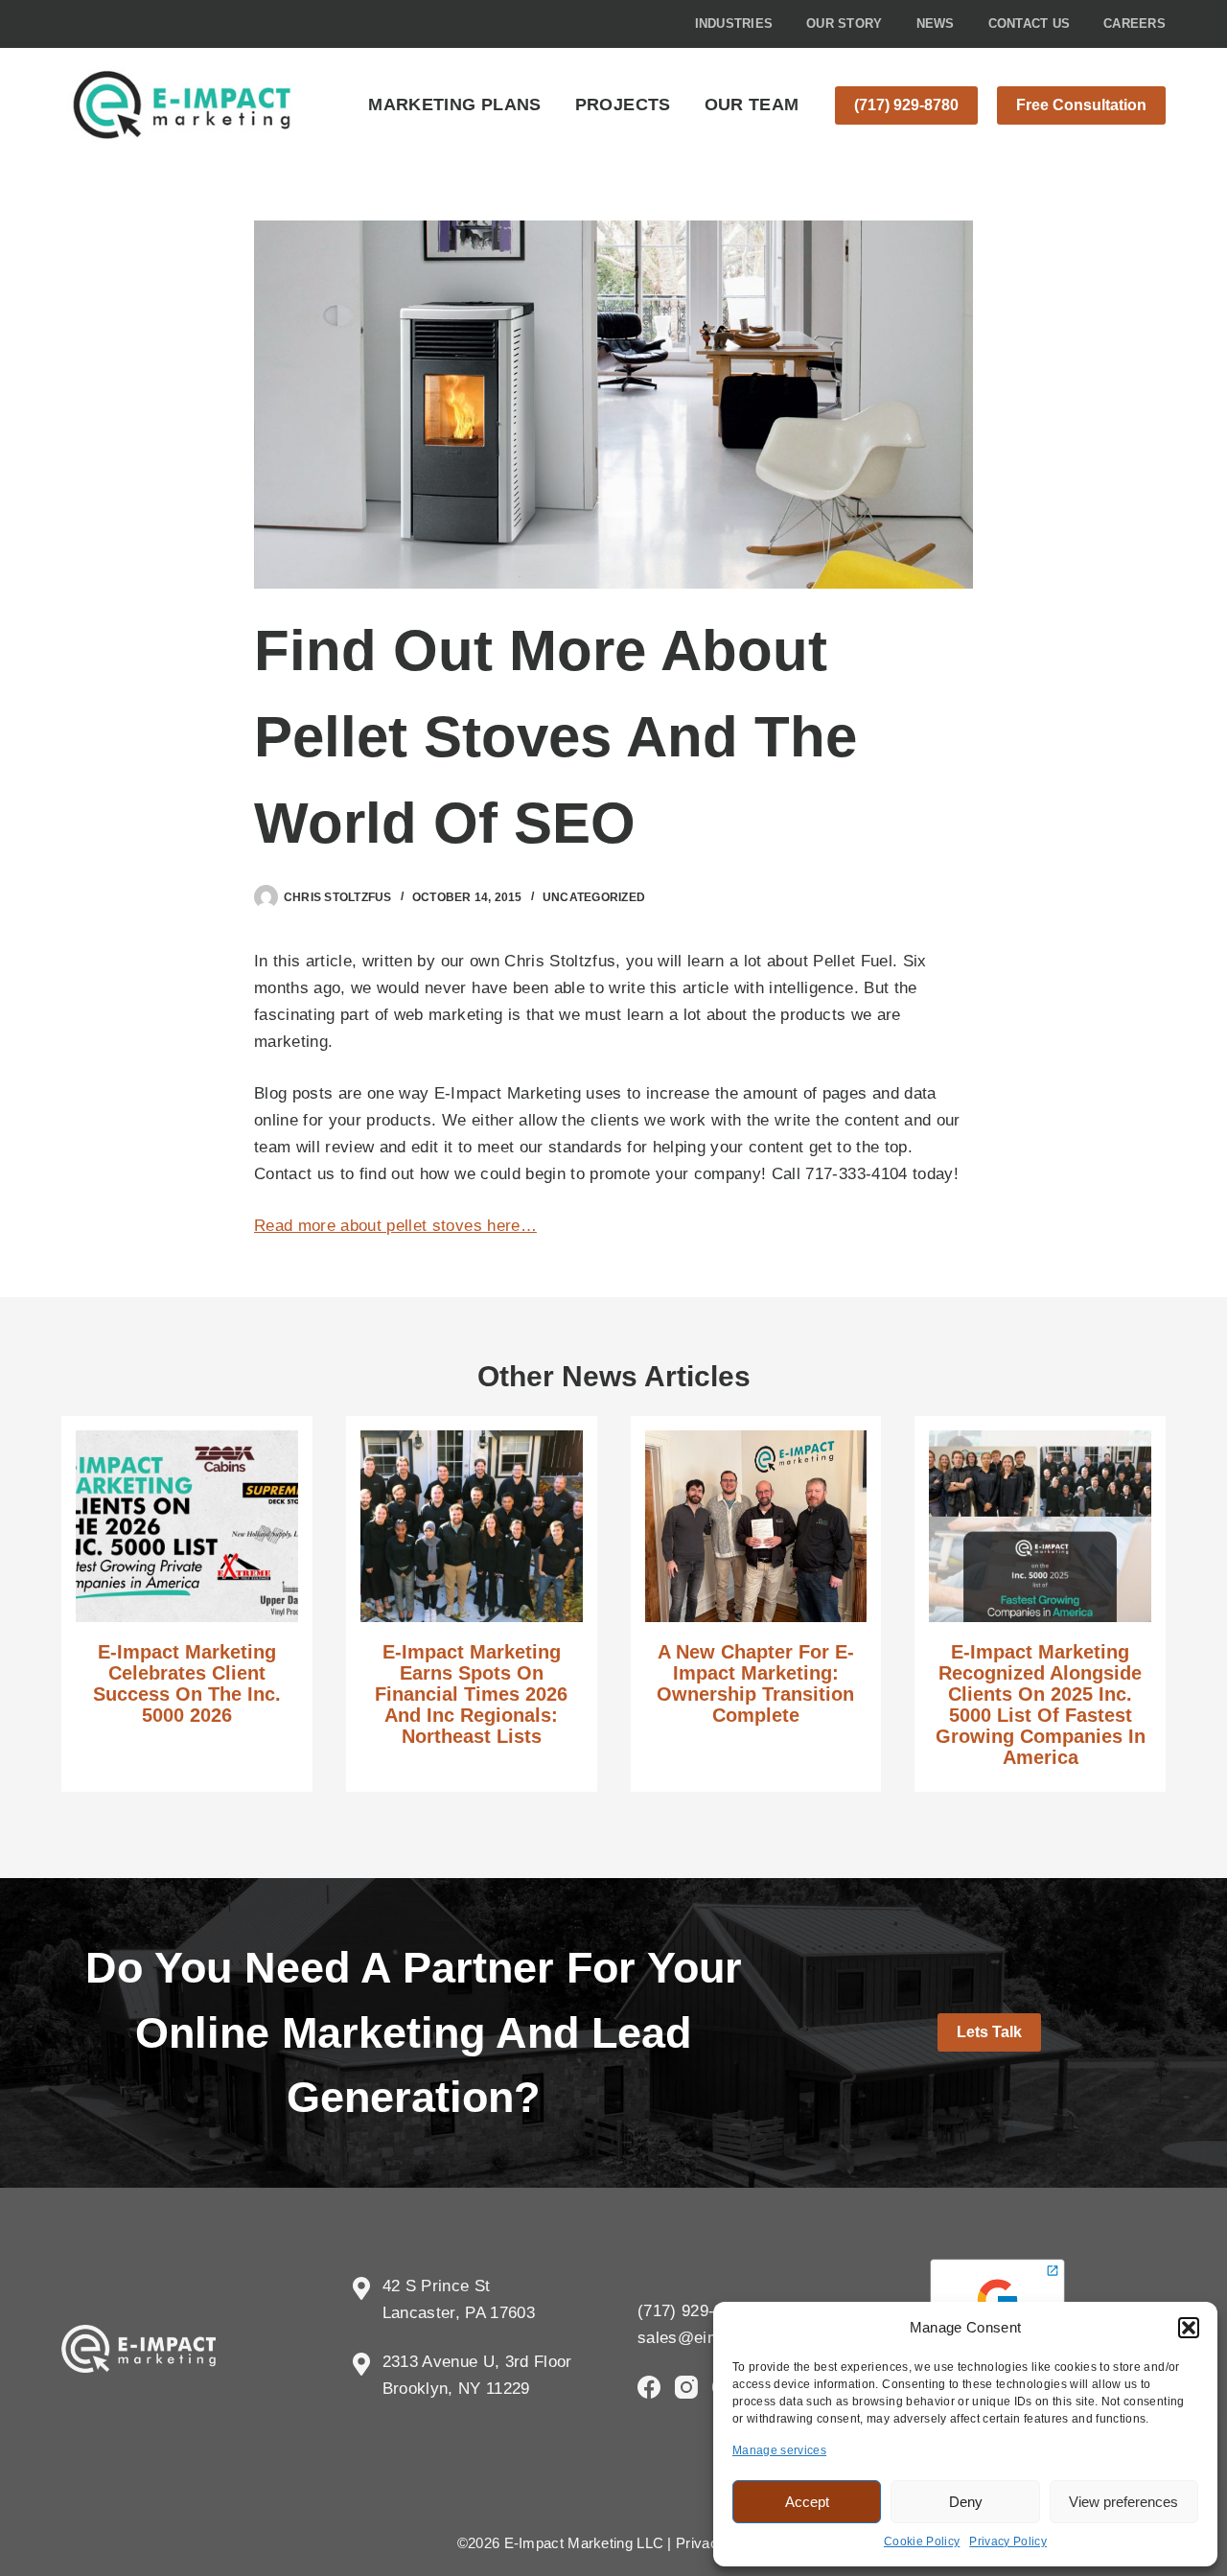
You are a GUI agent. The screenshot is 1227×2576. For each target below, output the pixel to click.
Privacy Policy (1008, 2541)
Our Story (844, 23)
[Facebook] (649, 2387)
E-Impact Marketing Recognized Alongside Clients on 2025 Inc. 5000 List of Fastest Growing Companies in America (1041, 1705)
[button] (1189, 2328)
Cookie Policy (922, 2541)
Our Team (752, 104)
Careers (1134, 23)
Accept (807, 2502)
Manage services (779, 2450)
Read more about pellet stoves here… (395, 1226)
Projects (623, 104)
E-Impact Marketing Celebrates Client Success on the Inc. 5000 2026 (187, 1683)
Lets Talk (989, 2032)
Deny (966, 2502)
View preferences (1123, 2502)
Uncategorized (594, 897)
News (936, 23)
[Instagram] (686, 2387)
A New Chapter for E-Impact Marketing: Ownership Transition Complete (755, 1683)
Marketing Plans (454, 104)
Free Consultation (1081, 105)
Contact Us (1030, 23)
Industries (734, 23)
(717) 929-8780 (906, 105)
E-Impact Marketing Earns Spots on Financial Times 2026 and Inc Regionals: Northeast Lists (471, 1694)
